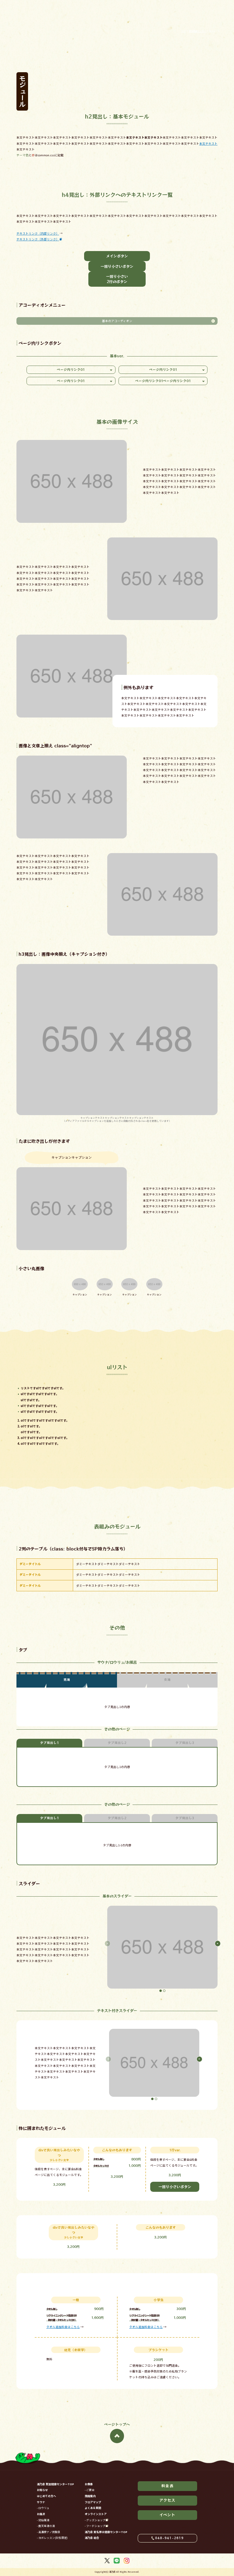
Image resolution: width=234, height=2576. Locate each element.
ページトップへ (117, 2424)
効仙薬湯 (44, 2520)
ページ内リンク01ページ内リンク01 (163, 381)
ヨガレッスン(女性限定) (53, 2538)
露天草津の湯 (47, 2526)
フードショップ (96, 2526)
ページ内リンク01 (71, 369)
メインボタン (117, 256)
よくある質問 (93, 2508)
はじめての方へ (46, 2496)
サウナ (41, 2502)
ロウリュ (44, 2508)
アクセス (229, 1287)
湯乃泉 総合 (92, 2538)
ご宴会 (90, 2490)
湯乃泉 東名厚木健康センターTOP (106, 2532)
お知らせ (42, 2490)
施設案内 (90, 2496)
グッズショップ (96, 2520)
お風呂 (41, 2514)
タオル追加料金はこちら (63, 2327)
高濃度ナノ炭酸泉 (49, 2532)
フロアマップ (93, 2502)
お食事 (89, 2484)
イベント (229, 1315)
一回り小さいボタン (117, 266)
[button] (161, 1991)
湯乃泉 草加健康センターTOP (55, 2484)
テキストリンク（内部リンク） (38, 233)
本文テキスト (208, 144)
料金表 (229, 1260)
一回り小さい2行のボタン (117, 279)
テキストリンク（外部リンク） (38, 239)
